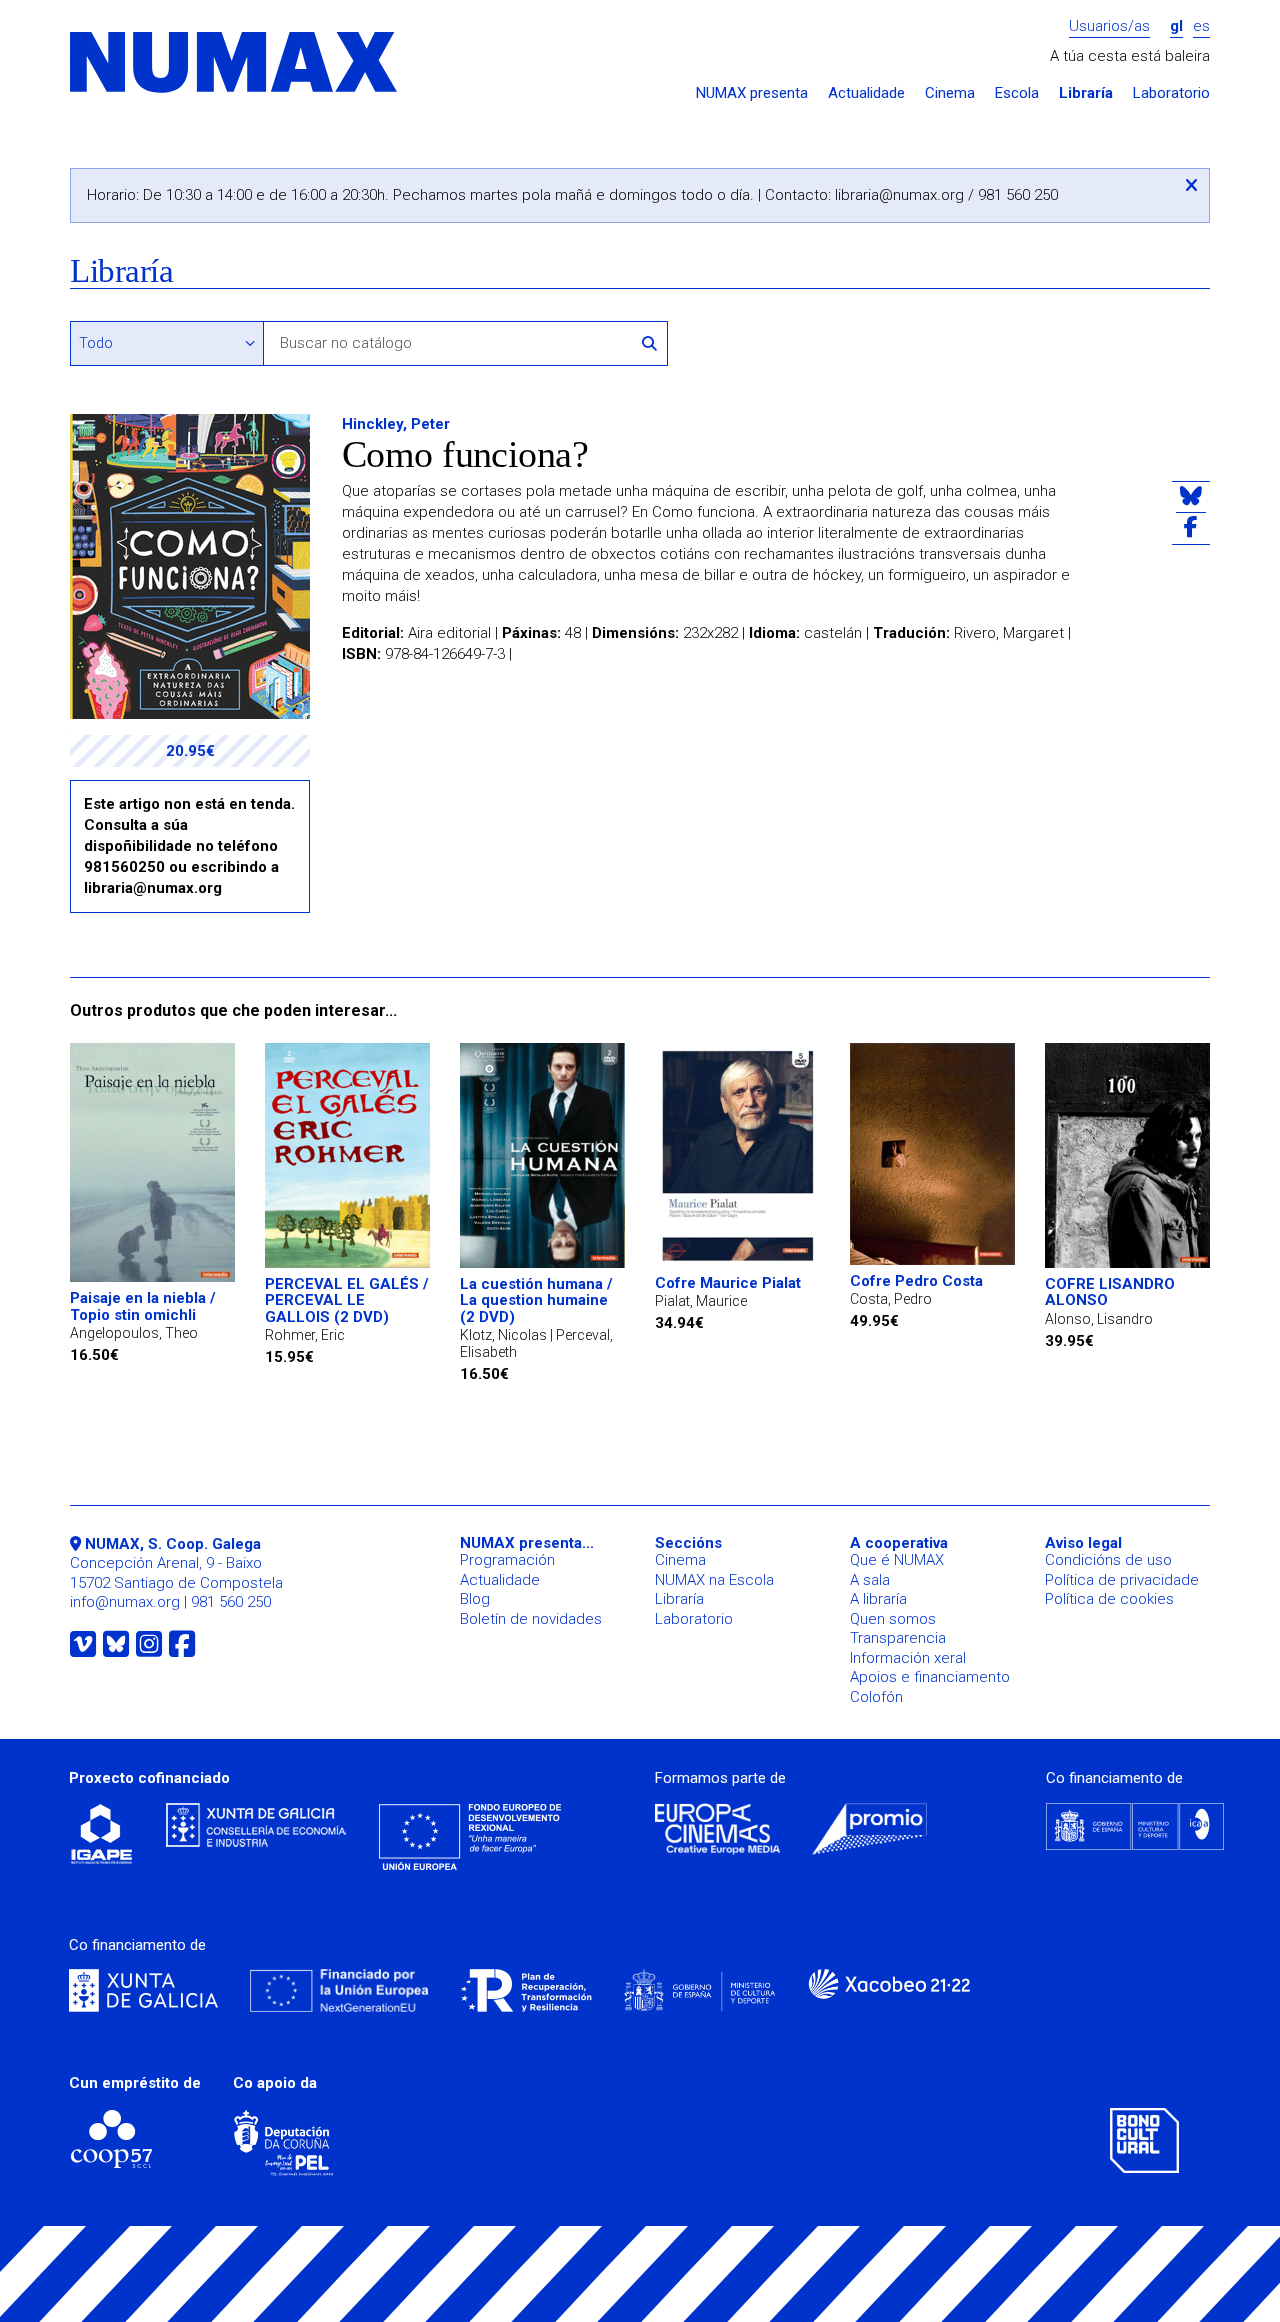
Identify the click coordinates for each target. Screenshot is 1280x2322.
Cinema (950, 93)
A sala (870, 1580)
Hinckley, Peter (396, 424)
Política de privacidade (1122, 1580)
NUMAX (235, 63)
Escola (1017, 93)
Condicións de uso (1108, 1560)
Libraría (1086, 93)
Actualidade (866, 93)
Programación (507, 1560)
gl (1176, 26)
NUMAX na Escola (714, 1580)
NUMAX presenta (752, 93)
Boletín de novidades (531, 1619)
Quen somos (893, 1619)
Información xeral (908, 1658)
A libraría (878, 1599)
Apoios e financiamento (930, 1677)
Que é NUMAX (897, 1560)
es (1201, 26)
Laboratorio (1171, 93)
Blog (475, 1599)
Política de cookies (1109, 1599)
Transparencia (898, 1638)
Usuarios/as (1109, 26)
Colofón (876, 1697)
